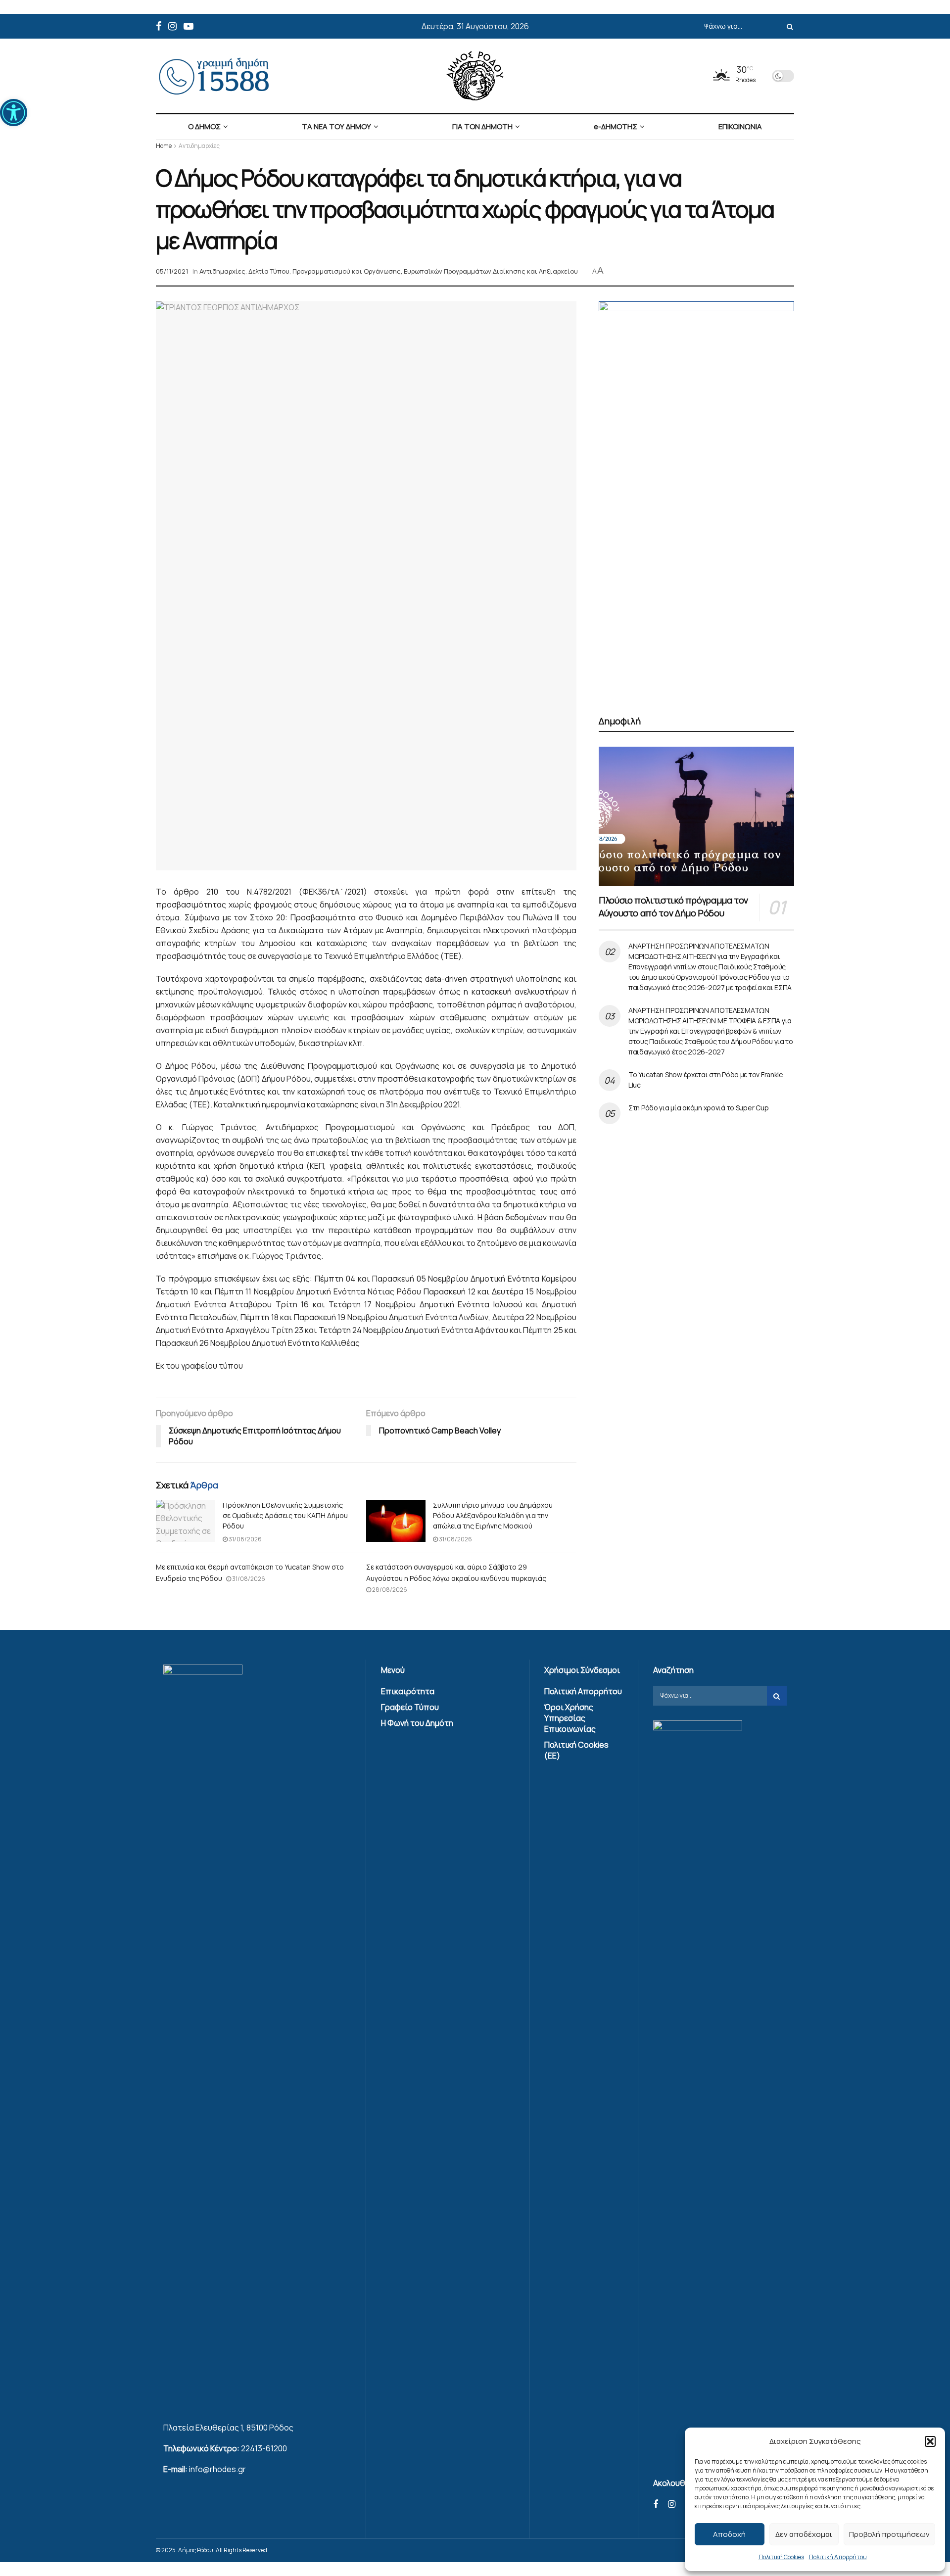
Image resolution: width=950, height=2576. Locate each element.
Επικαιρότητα (408, 1691)
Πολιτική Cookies (781, 2557)
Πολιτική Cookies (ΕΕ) (576, 1750)
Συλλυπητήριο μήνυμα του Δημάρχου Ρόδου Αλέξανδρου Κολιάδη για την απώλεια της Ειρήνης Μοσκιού (493, 1515)
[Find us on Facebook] (159, 26)
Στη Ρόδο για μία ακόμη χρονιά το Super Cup (698, 1108)
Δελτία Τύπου (269, 271)
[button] (14, 113)
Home (164, 146)
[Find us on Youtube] (189, 26)
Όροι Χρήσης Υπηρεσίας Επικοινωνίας (570, 1718)
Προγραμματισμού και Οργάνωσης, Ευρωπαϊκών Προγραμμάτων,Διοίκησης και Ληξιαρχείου (435, 271)
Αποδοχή (729, 2534)
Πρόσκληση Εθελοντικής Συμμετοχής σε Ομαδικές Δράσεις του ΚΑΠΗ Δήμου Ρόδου (285, 1515)
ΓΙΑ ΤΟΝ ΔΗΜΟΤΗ (482, 126)
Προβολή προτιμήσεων (889, 2534)
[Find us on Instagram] (172, 26)
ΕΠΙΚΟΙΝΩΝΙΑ (740, 126)
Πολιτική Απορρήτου (838, 2557)
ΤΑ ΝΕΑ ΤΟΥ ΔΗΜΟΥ (336, 126)
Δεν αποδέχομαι (804, 2534)
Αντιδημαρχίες (199, 146)
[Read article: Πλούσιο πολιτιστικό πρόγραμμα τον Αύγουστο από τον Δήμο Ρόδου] (696, 816)
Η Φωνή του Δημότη (417, 1723)
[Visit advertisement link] (696, 497)
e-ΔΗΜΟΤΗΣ (616, 126)
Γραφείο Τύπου (410, 1707)
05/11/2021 (172, 271)
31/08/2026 (245, 1539)
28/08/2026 (389, 1590)
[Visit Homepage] (475, 76)
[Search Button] (788, 26)
